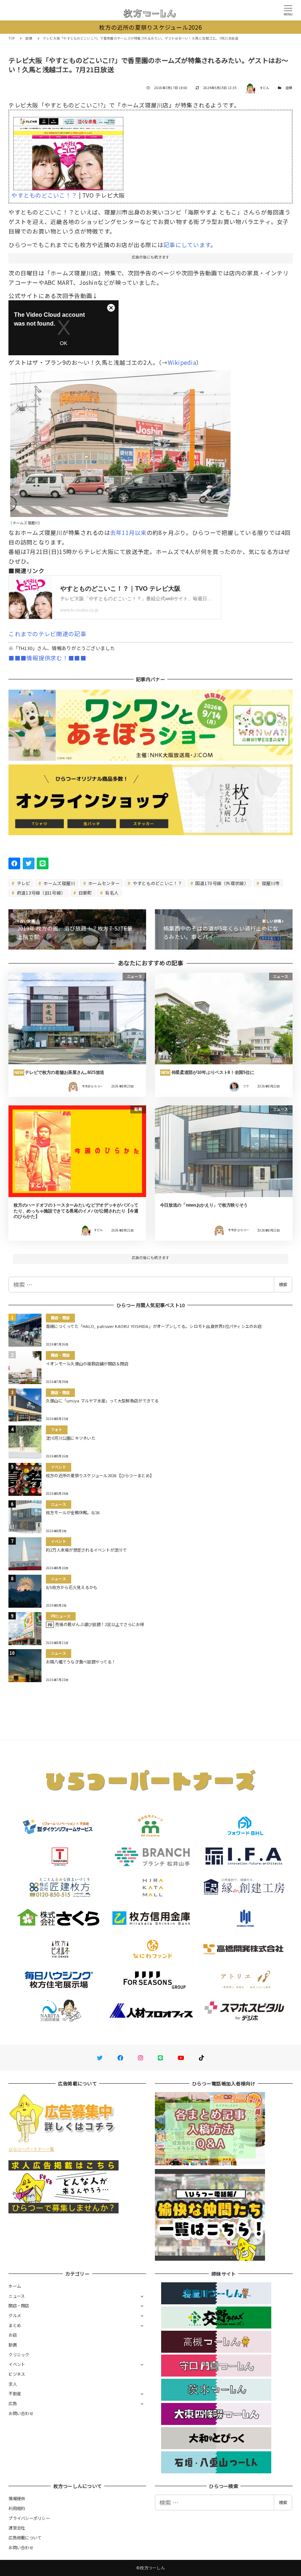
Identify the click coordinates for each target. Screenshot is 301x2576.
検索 (283, 1284)
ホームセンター (103, 883)
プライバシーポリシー (29, 2518)
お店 (13, 2335)
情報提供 (17, 2498)
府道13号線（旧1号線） (41, 893)
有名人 (111, 893)
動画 (13, 2345)
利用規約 (17, 2508)
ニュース (17, 2296)
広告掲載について (25, 2538)
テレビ (23, 883)
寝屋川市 (270, 883)
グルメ (15, 2315)
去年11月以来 (128, 532)
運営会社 (17, 2528)
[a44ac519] (120, 441)
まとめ (15, 2325)
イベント (17, 2364)
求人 (13, 2384)
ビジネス (17, 2374)
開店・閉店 (19, 2305)
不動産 (15, 2393)
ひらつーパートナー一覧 (31, 2149)
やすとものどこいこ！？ (157, 883)
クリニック (19, 2355)
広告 (13, 2403)
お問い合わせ (21, 2413)
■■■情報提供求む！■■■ (47, 658)
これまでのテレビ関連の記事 (47, 634)
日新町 (85, 893)
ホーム (15, 2286)
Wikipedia (182, 362)
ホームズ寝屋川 (59, 883)
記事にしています (187, 245)
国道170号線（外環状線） (221, 883)
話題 (289, 88)
